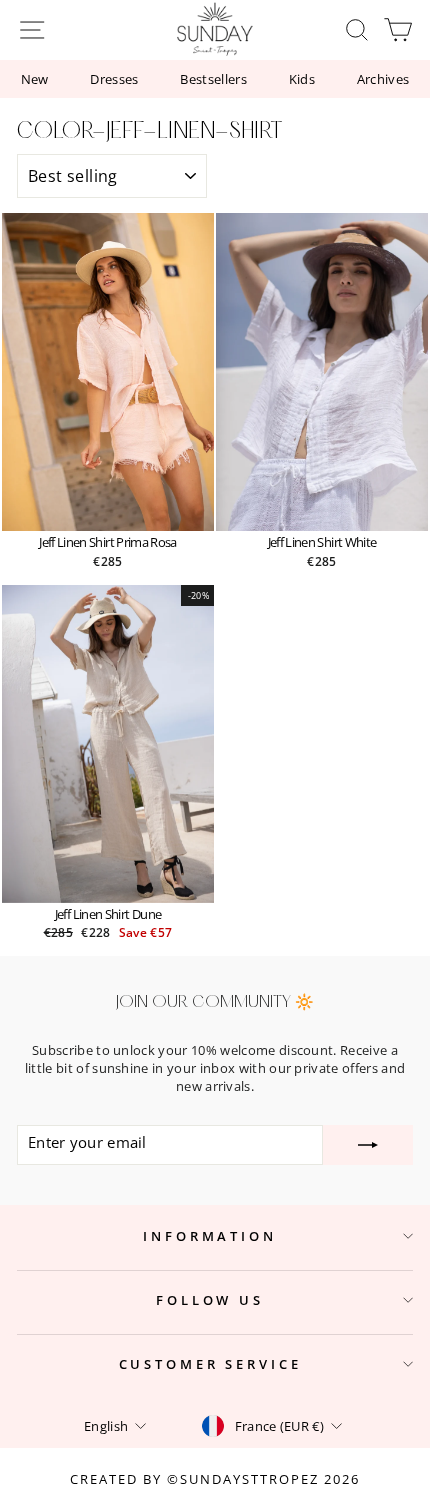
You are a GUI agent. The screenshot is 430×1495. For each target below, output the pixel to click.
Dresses (114, 79)
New (35, 79)
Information (210, 1236)
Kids (302, 79)
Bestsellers (213, 79)
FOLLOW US (210, 1300)
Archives (383, 79)
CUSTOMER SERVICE (210, 1364)
